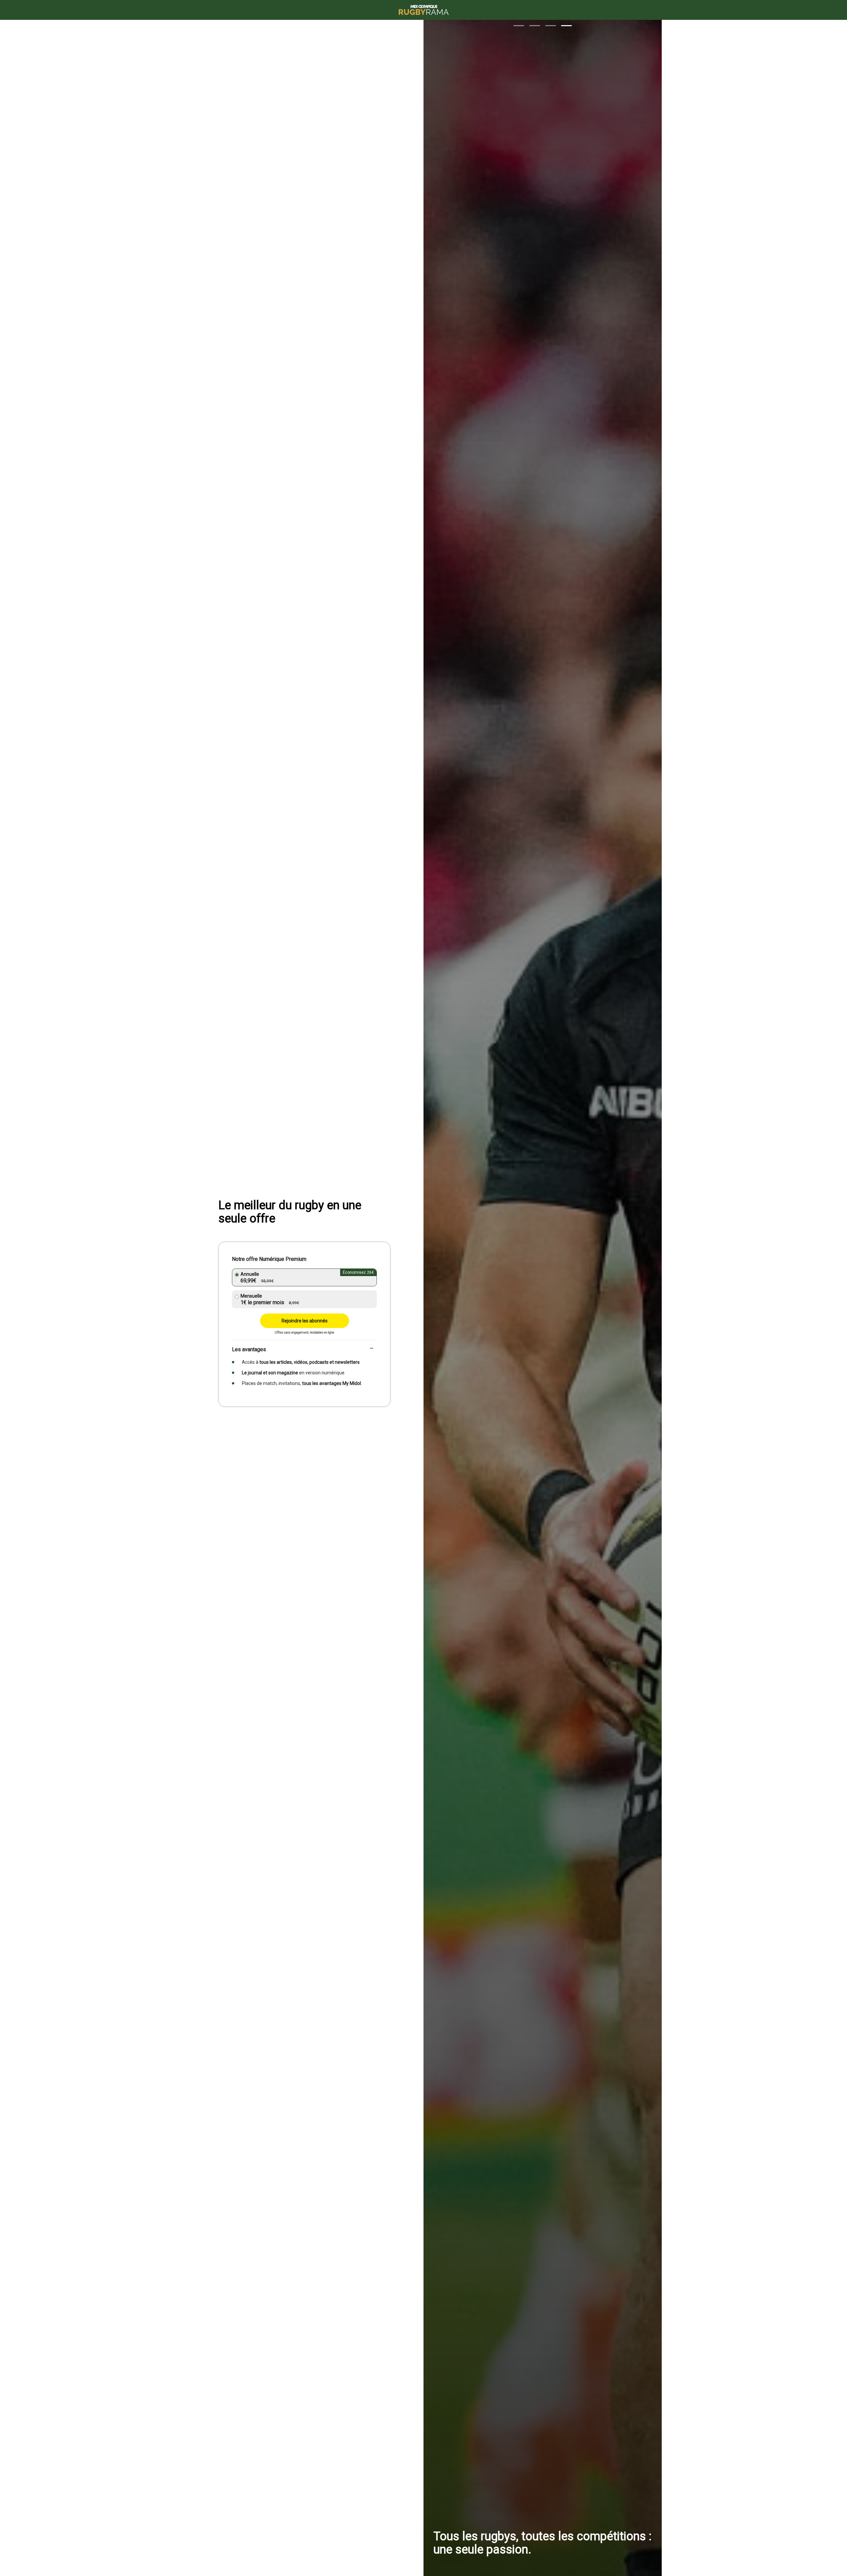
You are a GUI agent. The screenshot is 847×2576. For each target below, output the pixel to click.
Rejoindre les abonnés (305, 1321)
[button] (519, 26)
